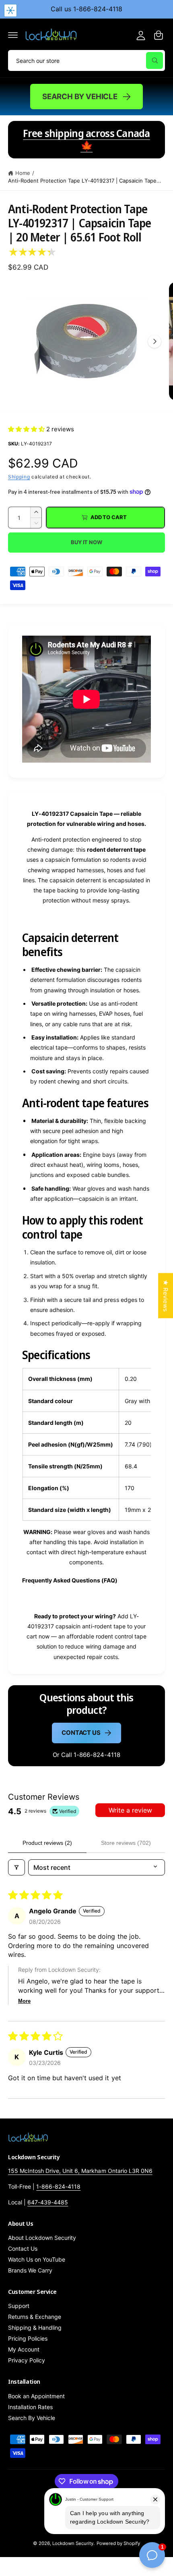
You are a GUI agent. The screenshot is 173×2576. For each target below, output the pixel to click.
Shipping (19, 477)
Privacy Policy (27, 2360)
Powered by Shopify (118, 2543)
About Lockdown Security (42, 2238)
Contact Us (81, 1733)
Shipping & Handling (35, 2328)
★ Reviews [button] (166, 1295)
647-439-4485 (48, 2202)
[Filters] (16, 1867)
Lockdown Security (73, 2543)
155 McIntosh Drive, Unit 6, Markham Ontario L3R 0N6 (80, 2171)
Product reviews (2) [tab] (47, 1843)
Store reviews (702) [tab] (126, 1843)
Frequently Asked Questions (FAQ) (70, 1580)
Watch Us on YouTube (37, 2259)
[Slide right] (154, 341)
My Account (24, 2349)
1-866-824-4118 (58, 2186)
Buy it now (86, 542)
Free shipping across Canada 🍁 (86, 139)
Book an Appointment (36, 2396)
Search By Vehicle (80, 96)
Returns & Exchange (35, 2317)
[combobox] (86, 60)
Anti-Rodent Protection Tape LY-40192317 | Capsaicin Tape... (85, 181)
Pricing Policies (28, 2338)
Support (19, 2306)
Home (23, 173)
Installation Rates (30, 2407)
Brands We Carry (30, 2270)
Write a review (130, 1810)
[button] (13, 35)
